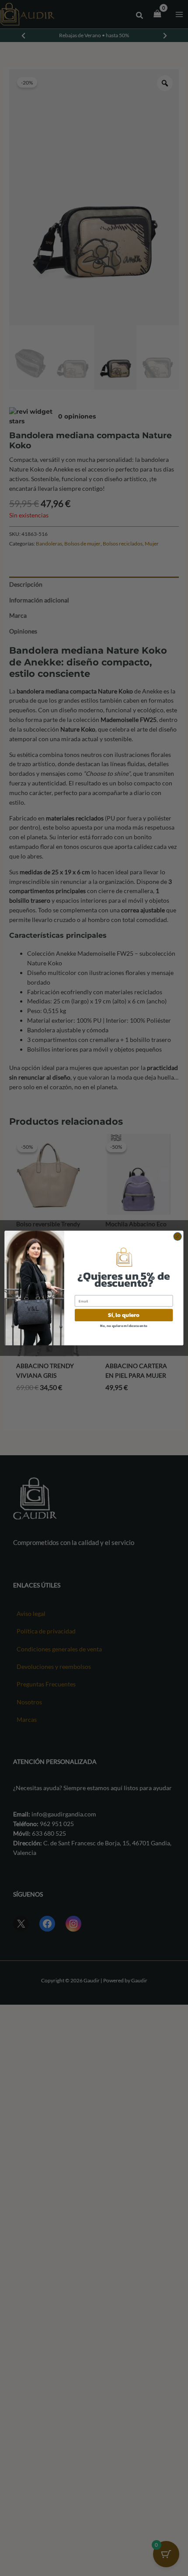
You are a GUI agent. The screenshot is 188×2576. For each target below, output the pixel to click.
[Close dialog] (178, 1236)
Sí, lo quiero (124, 1315)
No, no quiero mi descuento (124, 1325)
